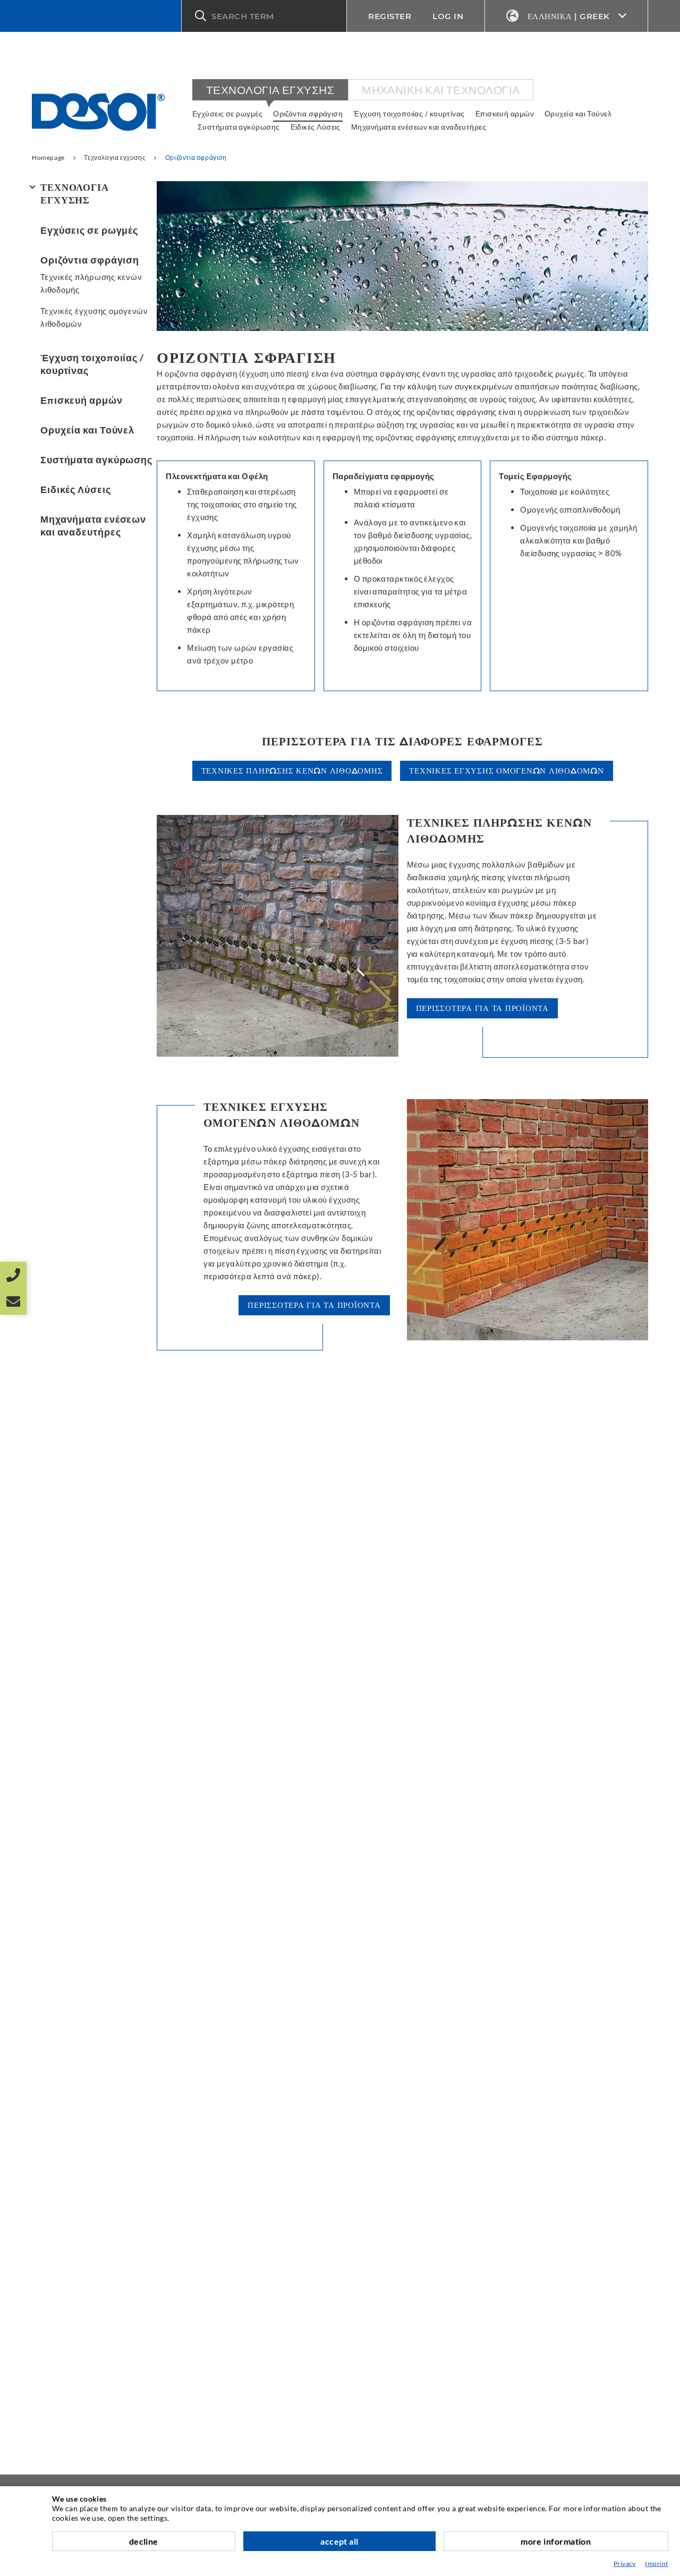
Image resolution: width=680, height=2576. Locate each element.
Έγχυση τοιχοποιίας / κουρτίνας (409, 113)
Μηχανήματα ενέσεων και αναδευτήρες (419, 127)
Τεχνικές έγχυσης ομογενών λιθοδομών (94, 317)
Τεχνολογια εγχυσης (270, 90)
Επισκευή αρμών (505, 113)
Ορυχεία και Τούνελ (578, 113)
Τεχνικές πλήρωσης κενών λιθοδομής (91, 283)
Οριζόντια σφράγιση (308, 113)
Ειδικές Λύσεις (316, 127)
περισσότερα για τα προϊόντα (482, 1008)
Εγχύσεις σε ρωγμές (227, 113)
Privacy (625, 2564)
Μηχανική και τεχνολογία (441, 90)
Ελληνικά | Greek (569, 16)
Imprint (656, 2564)
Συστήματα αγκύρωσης (239, 127)
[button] (264, 16)
